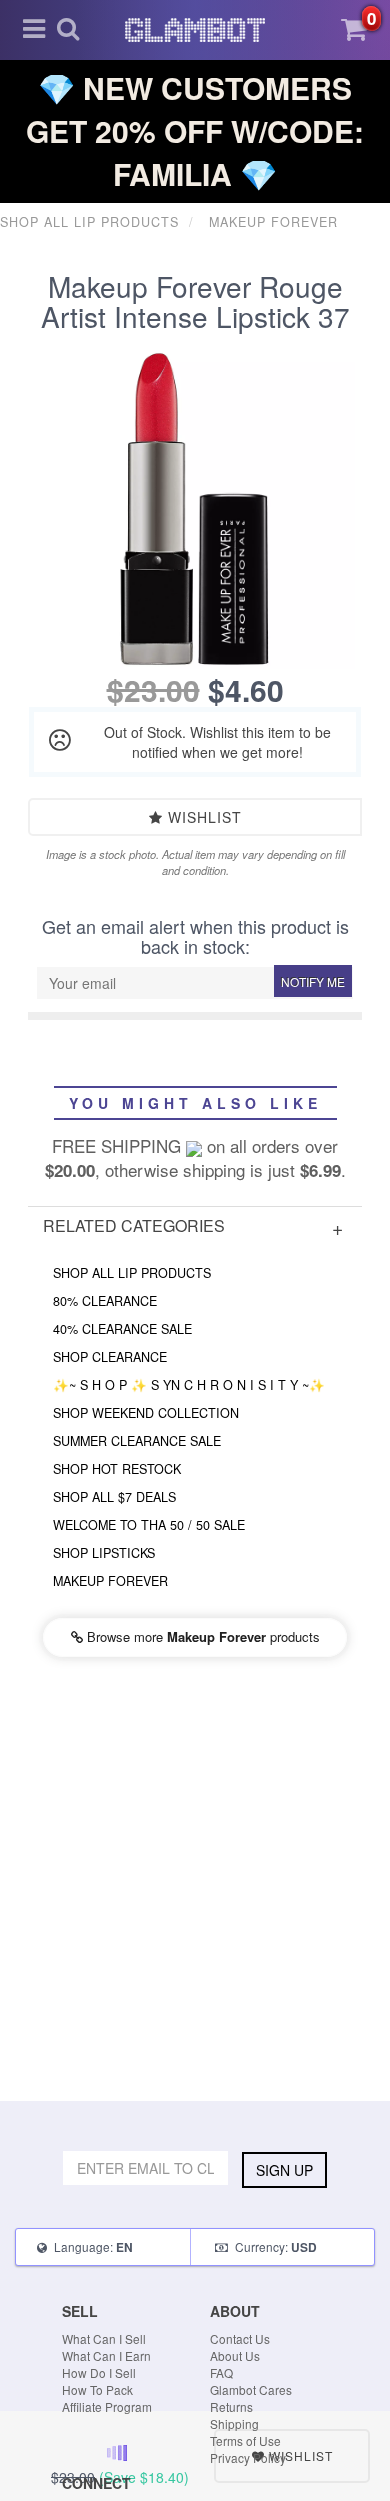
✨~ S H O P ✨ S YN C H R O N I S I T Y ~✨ (189, 1385)
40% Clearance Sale (122, 1329)
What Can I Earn (106, 2355)
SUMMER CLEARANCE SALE (137, 1441)
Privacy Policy (248, 2457)
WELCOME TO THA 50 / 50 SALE (149, 1525)
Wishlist (202, 817)
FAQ (221, 2372)
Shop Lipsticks (104, 1553)
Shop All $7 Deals (114, 1497)
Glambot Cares (251, 2389)
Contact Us (240, 2338)
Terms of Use (245, 2440)
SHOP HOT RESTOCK (117, 1469)
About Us (235, 2355)
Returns (231, 2406)
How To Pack (97, 2389)
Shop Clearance (110, 1357)
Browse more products (201, 1636)
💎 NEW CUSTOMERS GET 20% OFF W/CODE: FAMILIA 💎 (195, 130)
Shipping (234, 2423)
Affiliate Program (107, 2406)
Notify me (313, 981)
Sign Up (284, 2170)
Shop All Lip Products (132, 1273)
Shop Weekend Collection (146, 1413)
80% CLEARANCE (105, 1301)
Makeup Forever (110, 1581)
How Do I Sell (99, 2372)
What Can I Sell (104, 2338)
